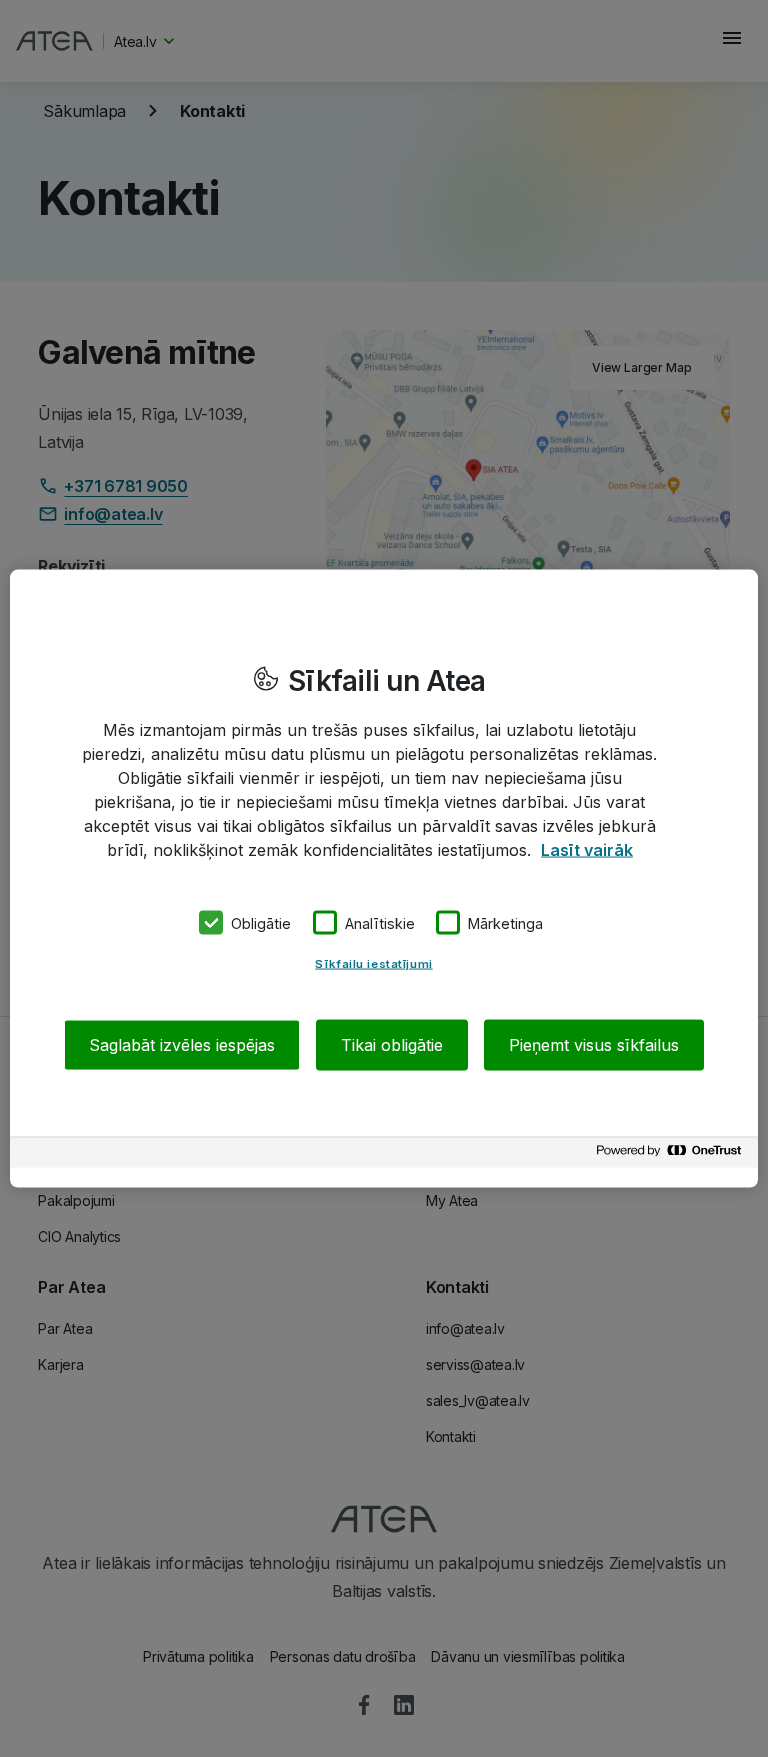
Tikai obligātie (392, 1045)
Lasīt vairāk (587, 849)
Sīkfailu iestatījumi (373, 964)
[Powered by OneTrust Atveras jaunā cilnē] (672, 1155)
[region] (384, 878)
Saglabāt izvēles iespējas (182, 1045)
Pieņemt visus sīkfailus (594, 1045)
